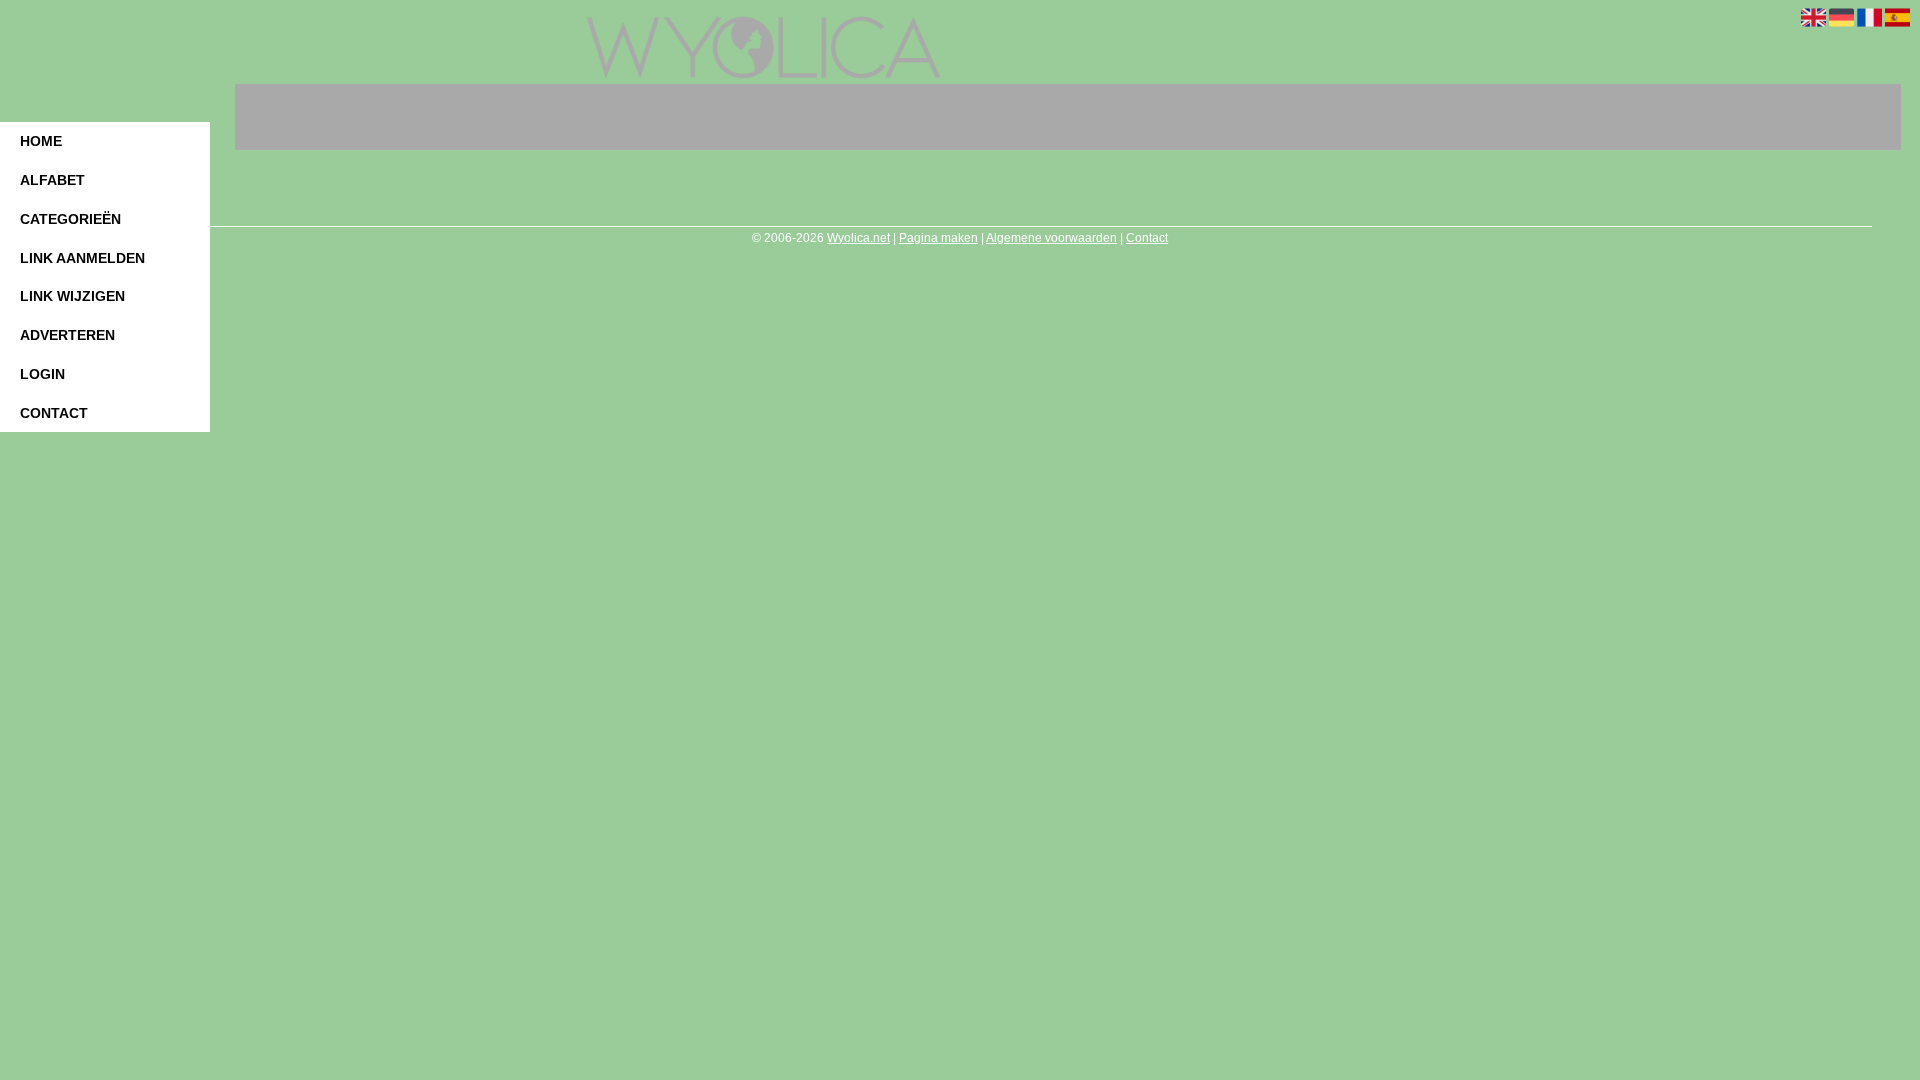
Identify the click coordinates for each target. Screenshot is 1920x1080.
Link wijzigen (72, 296)
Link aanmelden (82, 258)
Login (42, 374)
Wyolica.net (858, 238)
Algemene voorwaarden (1051, 238)
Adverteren (67, 335)
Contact (54, 413)
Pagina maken (938, 238)
